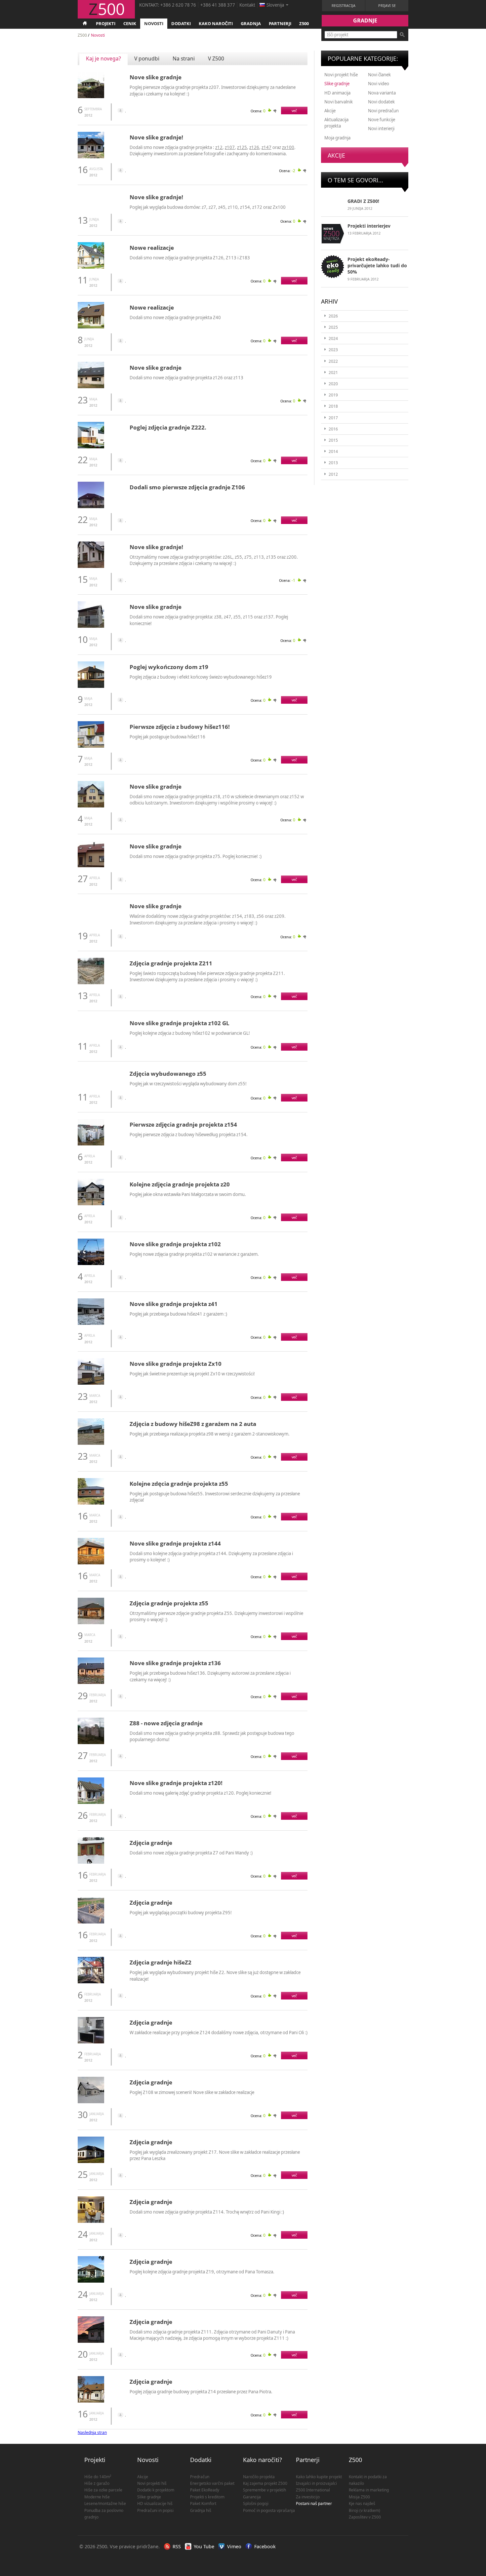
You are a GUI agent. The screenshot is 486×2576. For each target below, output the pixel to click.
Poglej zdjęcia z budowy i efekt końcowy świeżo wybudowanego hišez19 (201, 677)
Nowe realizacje (152, 248)
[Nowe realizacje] (91, 267)
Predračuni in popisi (155, 2510)
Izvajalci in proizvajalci (316, 2483)
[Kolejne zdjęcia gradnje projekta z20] (91, 1204)
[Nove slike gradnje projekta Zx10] (91, 1383)
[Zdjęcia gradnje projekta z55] (91, 1623)
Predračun (200, 2477)
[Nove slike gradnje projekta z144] (91, 1563)
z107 (230, 147)
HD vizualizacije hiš (155, 2503)
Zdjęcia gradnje (151, 1843)
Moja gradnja (337, 138)
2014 (333, 451)
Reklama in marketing (369, 2490)
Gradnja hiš (201, 2510)
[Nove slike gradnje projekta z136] (91, 1682)
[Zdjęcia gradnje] (91, 1862)
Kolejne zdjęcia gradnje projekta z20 (180, 1184)
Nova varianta (382, 93)
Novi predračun (383, 111)
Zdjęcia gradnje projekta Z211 (171, 963)
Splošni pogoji (256, 2503)
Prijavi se (387, 5)
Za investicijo (308, 2497)
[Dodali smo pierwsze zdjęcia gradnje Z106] (91, 507)
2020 (333, 384)
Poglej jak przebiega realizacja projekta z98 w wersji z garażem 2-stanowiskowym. (210, 1434)
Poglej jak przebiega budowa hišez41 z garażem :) (178, 1314)
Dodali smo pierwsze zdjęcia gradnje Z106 (187, 487)
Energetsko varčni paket (212, 2483)
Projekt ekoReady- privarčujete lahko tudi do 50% (377, 265)
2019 (333, 395)
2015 (333, 440)
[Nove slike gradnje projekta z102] (91, 1264)
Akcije (330, 111)
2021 (333, 373)
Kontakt (247, 5)
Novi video (379, 84)
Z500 (304, 23)
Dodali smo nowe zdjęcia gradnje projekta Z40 (175, 317)
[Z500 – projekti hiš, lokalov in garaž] (106, 15)
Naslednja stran (92, 2432)
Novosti (154, 23)
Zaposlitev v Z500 (365, 2517)
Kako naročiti (216, 23)
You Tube (204, 2546)
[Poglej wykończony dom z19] (91, 686)
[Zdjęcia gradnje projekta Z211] (91, 983)
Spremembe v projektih (264, 2490)
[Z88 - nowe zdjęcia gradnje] (91, 1743)
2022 (333, 361)
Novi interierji (381, 129)
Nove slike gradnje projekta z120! (176, 1783)
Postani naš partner (314, 2503)
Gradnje (365, 20)
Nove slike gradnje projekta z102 (175, 1244)
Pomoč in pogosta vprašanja (269, 2510)
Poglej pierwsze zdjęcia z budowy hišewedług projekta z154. (189, 1135)
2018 (333, 406)
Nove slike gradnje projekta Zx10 (176, 1364)
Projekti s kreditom (207, 2497)
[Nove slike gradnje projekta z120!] (91, 1802)
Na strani (184, 58)
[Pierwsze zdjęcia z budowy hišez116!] (91, 746)
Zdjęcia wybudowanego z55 (168, 1074)
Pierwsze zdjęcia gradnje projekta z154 (183, 1124)
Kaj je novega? (103, 58)
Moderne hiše (97, 2497)
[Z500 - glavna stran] (85, 24)
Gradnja (251, 23)
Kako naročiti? (263, 2460)
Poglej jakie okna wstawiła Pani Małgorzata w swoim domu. (188, 1194)
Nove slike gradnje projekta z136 (175, 1663)
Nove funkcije (382, 120)
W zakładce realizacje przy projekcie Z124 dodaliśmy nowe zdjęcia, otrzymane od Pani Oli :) (219, 2033)
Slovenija (275, 5)
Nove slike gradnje (156, 77)
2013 (333, 463)
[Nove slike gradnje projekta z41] (91, 1323)
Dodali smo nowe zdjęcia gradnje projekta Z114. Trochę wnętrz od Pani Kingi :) (207, 2212)
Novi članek (379, 75)
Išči (402, 35)
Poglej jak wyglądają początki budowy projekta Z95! (181, 1913)
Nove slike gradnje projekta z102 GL (180, 1023)
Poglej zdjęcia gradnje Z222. (168, 427)
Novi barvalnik (339, 102)
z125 (242, 147)
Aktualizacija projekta (336, 123)
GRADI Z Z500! (363, 201)
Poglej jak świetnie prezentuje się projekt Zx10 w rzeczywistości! (192, 1374)
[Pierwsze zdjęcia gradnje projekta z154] (91, 1144)
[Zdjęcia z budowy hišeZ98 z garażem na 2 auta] (91, 1443)
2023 (333, 350)
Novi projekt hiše (341, 75)
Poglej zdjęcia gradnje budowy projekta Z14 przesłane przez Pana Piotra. (201, 2392)
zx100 (288, 147)
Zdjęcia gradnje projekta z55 (169, 1603)
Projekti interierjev (369, 226)
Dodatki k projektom (156, 2490)
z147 (266, 147)
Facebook (265, 2546)
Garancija (252, 2497)
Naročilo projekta (259, 2477)
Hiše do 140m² (98, 2477)
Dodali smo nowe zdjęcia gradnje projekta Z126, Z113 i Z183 (190, 258)
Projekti (106, 23)
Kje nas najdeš (362, 2503)
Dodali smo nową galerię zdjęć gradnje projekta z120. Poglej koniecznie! (201, 1793)
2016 (333, 429)
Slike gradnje (337, 84)
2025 (333, 327)
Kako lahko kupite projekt (319, 2477)
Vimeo (234, 2546)
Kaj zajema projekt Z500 (265, 2483)
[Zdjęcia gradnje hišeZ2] (91, 1982)
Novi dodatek (381, 102)
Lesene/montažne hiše (105, 2503)
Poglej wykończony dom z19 (169, 667)
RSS (177, 2546)
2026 (333, 316)
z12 (219, 147)
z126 (254, 147)
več (294, 111)
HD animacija (337, 93)
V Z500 (216, 58)
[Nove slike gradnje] (91, 97)
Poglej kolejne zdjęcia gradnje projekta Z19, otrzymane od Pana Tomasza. (202, 2272)
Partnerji (280, 23)
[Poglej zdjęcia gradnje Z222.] (91, 447)
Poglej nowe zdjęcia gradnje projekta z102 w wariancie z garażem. (194, 1254)
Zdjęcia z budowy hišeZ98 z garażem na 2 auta (193, 1424)
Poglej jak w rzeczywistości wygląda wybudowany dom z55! (188, 1084)
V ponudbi (147, 58)
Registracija (344, 5)
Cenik (130, 23)
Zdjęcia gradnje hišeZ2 (161, 1962)
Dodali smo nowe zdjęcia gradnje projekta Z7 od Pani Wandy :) (191, 1853)
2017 (333, 418)
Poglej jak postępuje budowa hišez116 (167, 737)
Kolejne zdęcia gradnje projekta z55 (179, 1484)
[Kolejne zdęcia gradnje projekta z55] (91, 1503)
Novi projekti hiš (152, 2483)
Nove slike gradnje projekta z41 (174, 1304)
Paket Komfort (203, 2503)
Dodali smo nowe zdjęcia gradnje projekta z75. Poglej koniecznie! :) (196, 856)
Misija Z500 (359, 2497)
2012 (333, 474)
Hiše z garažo (97, 2483)
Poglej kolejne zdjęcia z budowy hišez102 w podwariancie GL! (190, 1033)
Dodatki (181, 23)
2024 (333, 338)
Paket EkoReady (205, 2490)
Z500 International (313, 2490)
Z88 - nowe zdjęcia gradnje (166, 1723)
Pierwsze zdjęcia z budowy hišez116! (180, 727)
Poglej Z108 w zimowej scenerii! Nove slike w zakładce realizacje (192, 2092)
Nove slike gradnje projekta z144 (175, 1543)
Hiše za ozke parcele (103, 2490)
